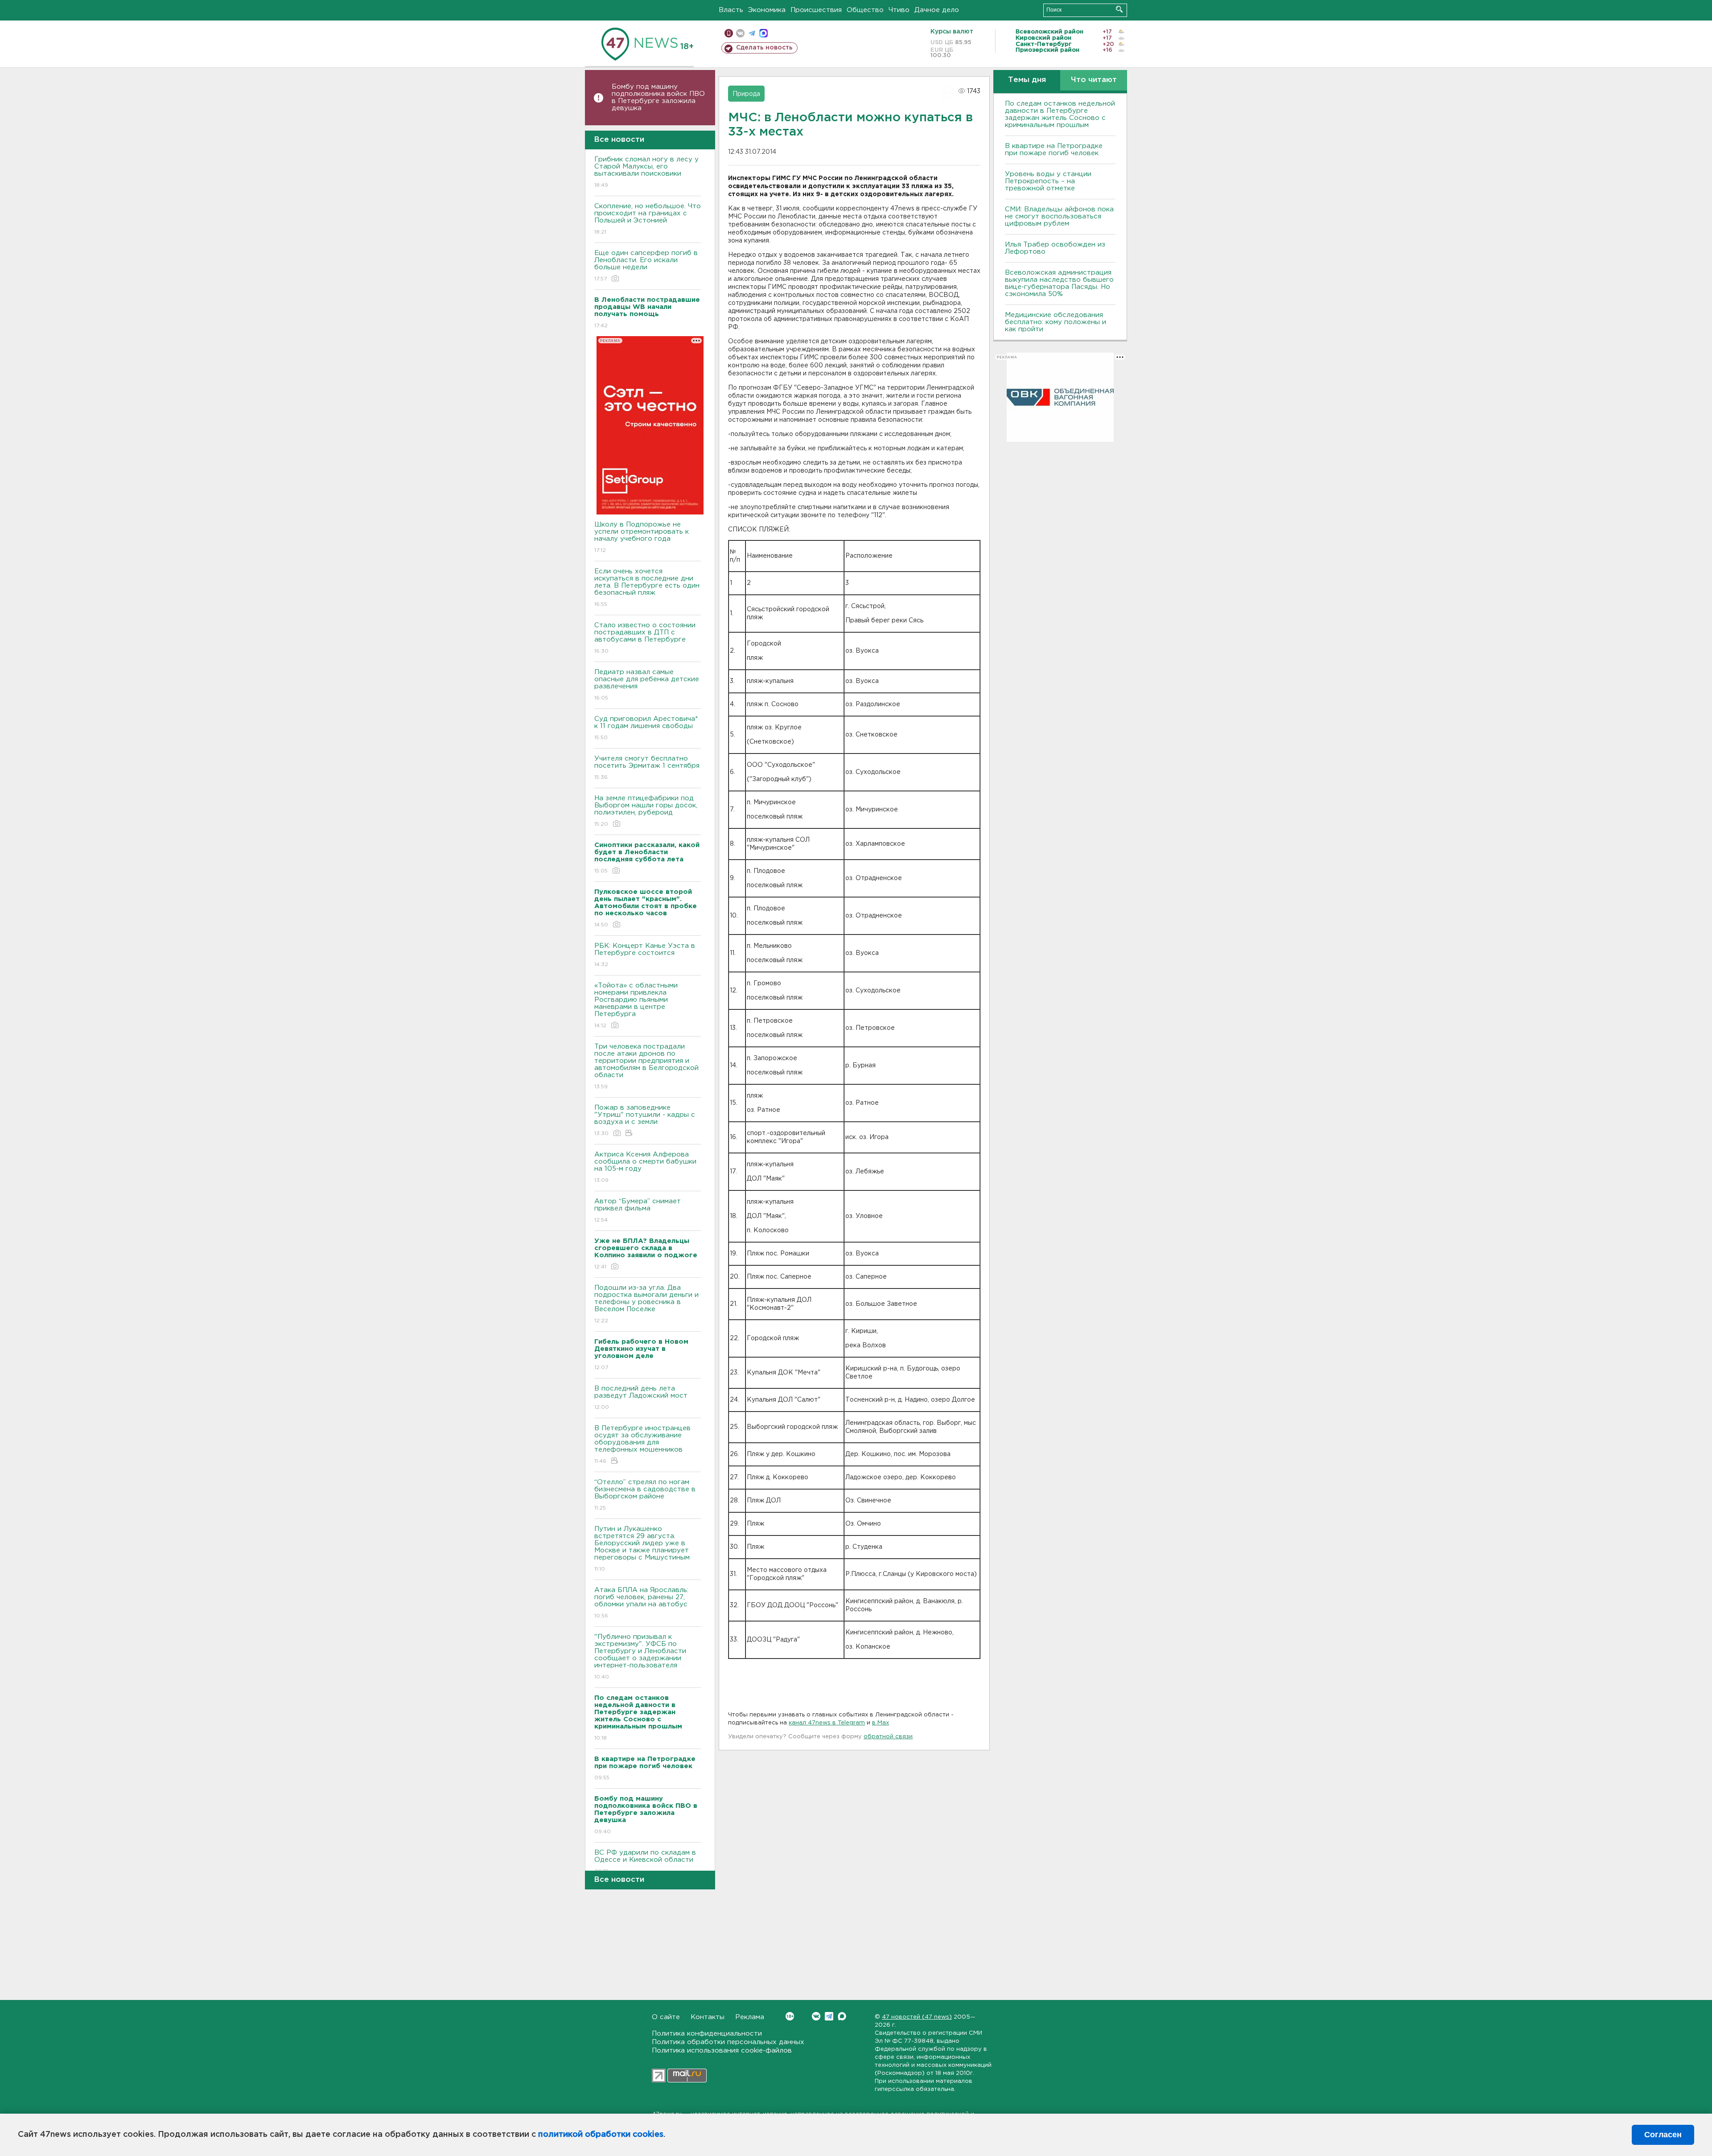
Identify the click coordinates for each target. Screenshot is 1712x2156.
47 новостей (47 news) (917, 2017)
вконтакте (740, 33)
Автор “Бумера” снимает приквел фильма (638, 1210)
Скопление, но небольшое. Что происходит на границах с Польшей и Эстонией (648, 219)
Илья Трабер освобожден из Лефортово (1055, 248)
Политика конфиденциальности (707, 2034)
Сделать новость (764, 48)
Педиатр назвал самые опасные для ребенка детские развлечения (647, 685)
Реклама (750, 2017)
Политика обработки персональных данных (728, 2042)
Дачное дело (937, 10)
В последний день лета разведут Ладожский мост (641, 1398)
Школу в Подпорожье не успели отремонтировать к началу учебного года (642, 537)
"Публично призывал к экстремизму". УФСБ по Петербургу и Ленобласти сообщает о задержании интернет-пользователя (640, 1657)
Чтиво (899, 10)
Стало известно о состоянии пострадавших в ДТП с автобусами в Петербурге (645, 638)
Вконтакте (816, 2016)
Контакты (708, 2017)
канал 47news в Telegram (827, 1723)
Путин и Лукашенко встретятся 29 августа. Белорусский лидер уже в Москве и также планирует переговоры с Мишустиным (642, 1549)
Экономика (767, 10)
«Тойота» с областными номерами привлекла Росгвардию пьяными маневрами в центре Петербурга (636, 1005)
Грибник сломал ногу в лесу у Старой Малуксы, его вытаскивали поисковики (646, 172)
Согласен (1663, 2135)
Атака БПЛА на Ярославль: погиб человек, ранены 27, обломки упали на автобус (641, 1603)
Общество (865, 10)
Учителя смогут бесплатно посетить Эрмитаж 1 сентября (647, 768)
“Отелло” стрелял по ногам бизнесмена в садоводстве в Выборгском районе (645, 1495)
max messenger (763, 33)
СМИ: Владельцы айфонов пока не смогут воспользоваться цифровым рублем (1059, 216)
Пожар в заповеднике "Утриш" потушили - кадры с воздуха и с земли (645, 1120)
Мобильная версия (729, 33)
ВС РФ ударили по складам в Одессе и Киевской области (645, 1862)
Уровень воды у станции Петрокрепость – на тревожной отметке (1048, 181)
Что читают (1094, 80)
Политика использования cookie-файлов (722, 2051)
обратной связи (888, 1737)
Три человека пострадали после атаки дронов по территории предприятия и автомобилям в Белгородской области (646, 1066)
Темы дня (1027, 80)
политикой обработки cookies (601, 2135)
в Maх (881, 1723)
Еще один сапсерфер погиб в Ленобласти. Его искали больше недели (646, 266)
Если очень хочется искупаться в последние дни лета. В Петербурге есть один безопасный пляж (647, 588)
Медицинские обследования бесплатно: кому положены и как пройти (1056, 322)
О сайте (666, 2017)
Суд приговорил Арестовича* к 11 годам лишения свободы (646, 728)
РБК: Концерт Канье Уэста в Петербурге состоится (645, 955)
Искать (1119, 9)
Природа (746, 94)
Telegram (829, 2016)
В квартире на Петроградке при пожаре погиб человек (1054, 150)
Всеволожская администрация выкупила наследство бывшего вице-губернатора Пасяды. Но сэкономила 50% (1059, 283)
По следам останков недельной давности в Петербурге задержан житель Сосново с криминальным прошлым (1060, 114)
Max (842, 2016)
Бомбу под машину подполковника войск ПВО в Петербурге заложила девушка (658, 97)
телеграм (752, 33)
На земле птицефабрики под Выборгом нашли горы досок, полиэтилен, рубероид (646, 811)
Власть (731, 10)
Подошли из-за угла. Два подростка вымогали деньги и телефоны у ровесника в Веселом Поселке (646, 1304)
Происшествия (816, 10)
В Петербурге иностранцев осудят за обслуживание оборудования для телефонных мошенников (642, 1444)
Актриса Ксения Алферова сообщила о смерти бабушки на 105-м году (645, 1167)
